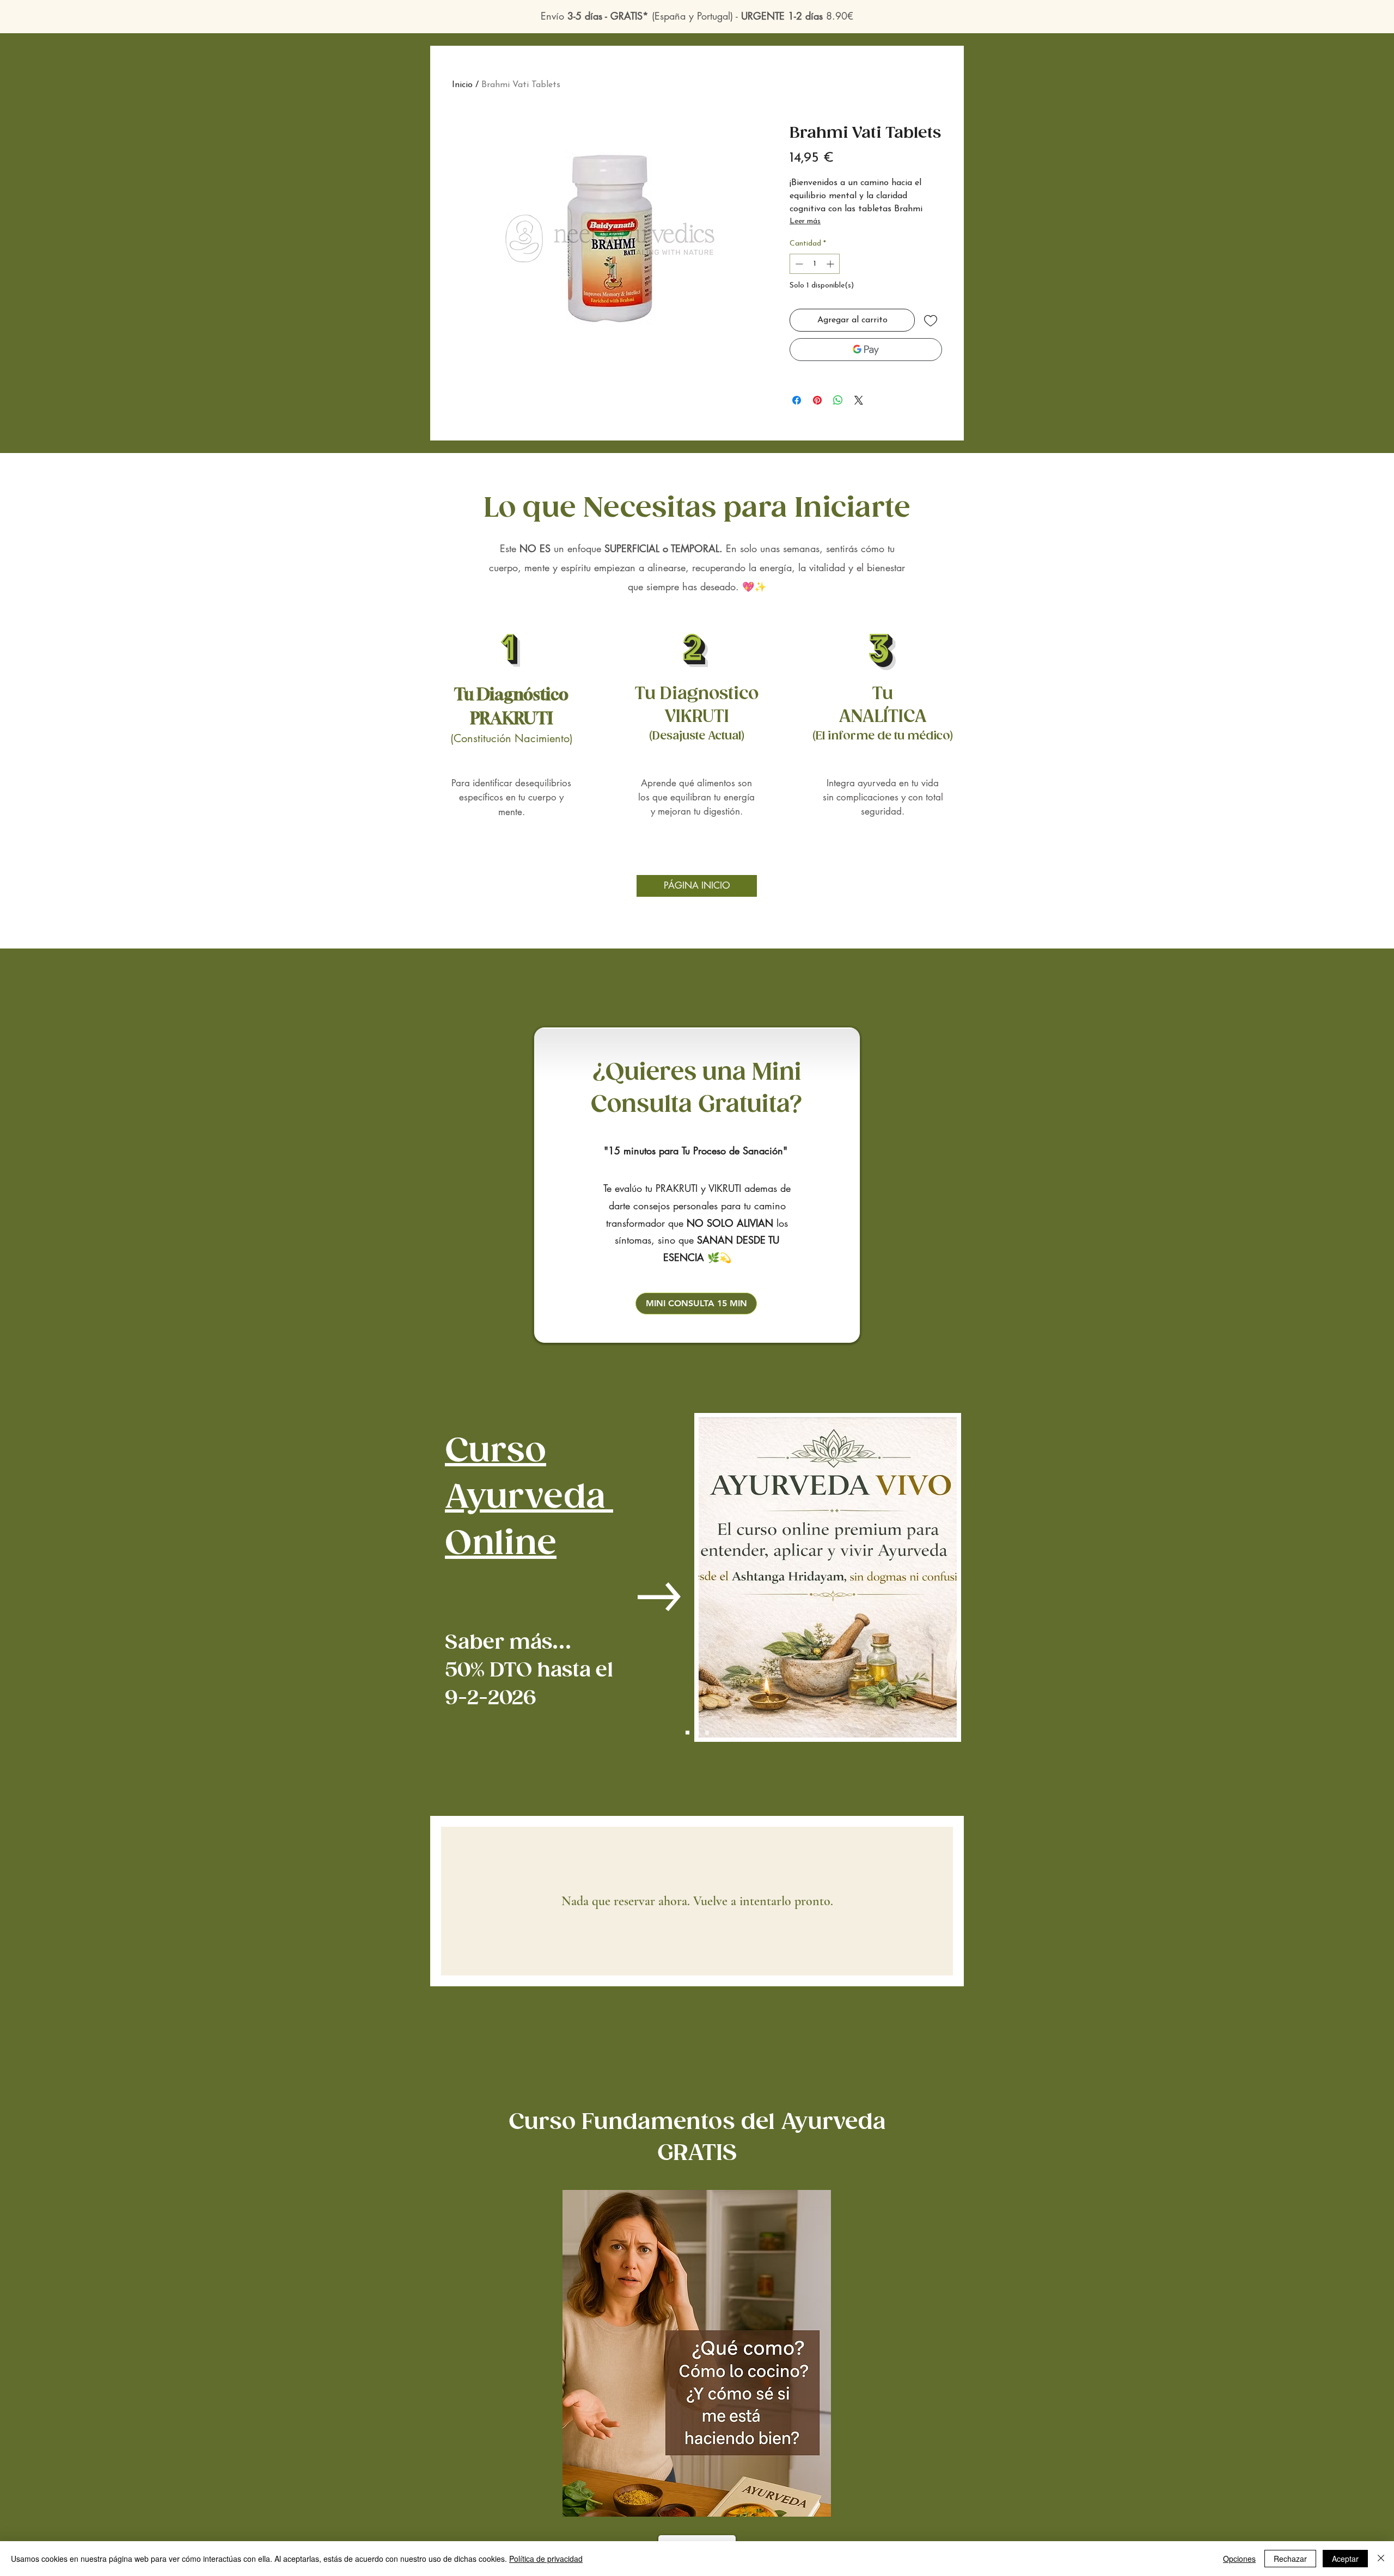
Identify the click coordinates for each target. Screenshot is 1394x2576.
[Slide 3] (707, 1732)
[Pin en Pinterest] (817, 400)
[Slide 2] (697, 1732)
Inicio (462, 85)
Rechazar (1290, 2559)
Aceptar (1345, 2559)
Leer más (805, 221)
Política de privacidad (546, 2559)
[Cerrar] (1381, 2559)
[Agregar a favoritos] (931, 320)
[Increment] (831, 264)
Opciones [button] (1239, 2559)
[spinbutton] (815, 264)
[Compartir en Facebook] (797, 400)
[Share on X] (859, 400)
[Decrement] (798, 264)
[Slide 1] (687, 1732)
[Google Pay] (866, 350)
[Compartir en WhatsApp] (838, 400)
